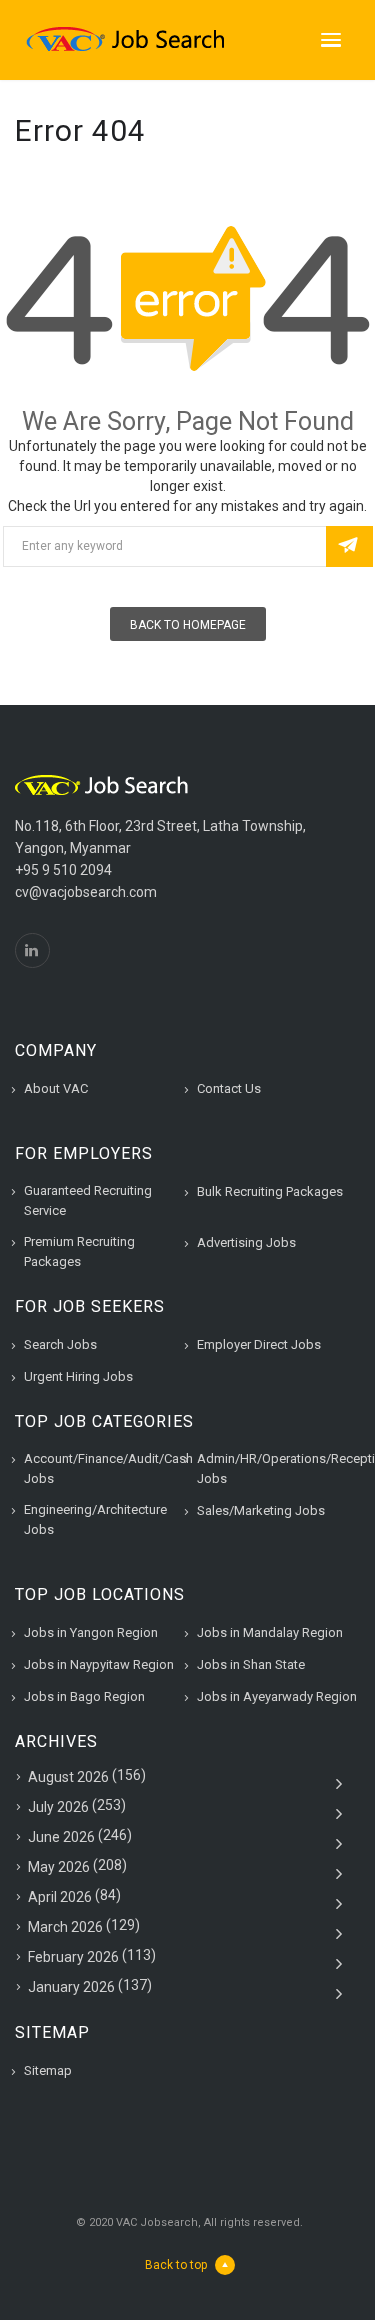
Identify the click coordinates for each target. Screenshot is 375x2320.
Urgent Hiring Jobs (78, 1376)
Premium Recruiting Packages (79, 1251)
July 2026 (58, 1807)
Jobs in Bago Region (84, 1696)
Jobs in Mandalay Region (270, 1632)
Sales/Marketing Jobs (261, 1510)
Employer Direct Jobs (259, 1344)
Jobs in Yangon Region (91, 1632)
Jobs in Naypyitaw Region (99, 1664)
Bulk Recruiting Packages (270, 1191)
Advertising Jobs (246, 1242)
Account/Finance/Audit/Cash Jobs (108, 1468)
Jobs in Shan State (251, 1664)
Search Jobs (60, 1344)
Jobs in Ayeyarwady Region (277, 1696)
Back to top (176, 2265)
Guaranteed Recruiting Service (88, 1200)
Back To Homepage (188, 625)
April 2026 (60, 1897)
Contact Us (229, 1088)
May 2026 (59, 1867)
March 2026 (65, 1927)
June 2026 (61, 1837)
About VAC (56, 1088)
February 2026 (73, 1957)
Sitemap (48, 2070)
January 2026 (71, 1987)
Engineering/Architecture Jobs (95, 1519)
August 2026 (68, 1777)
